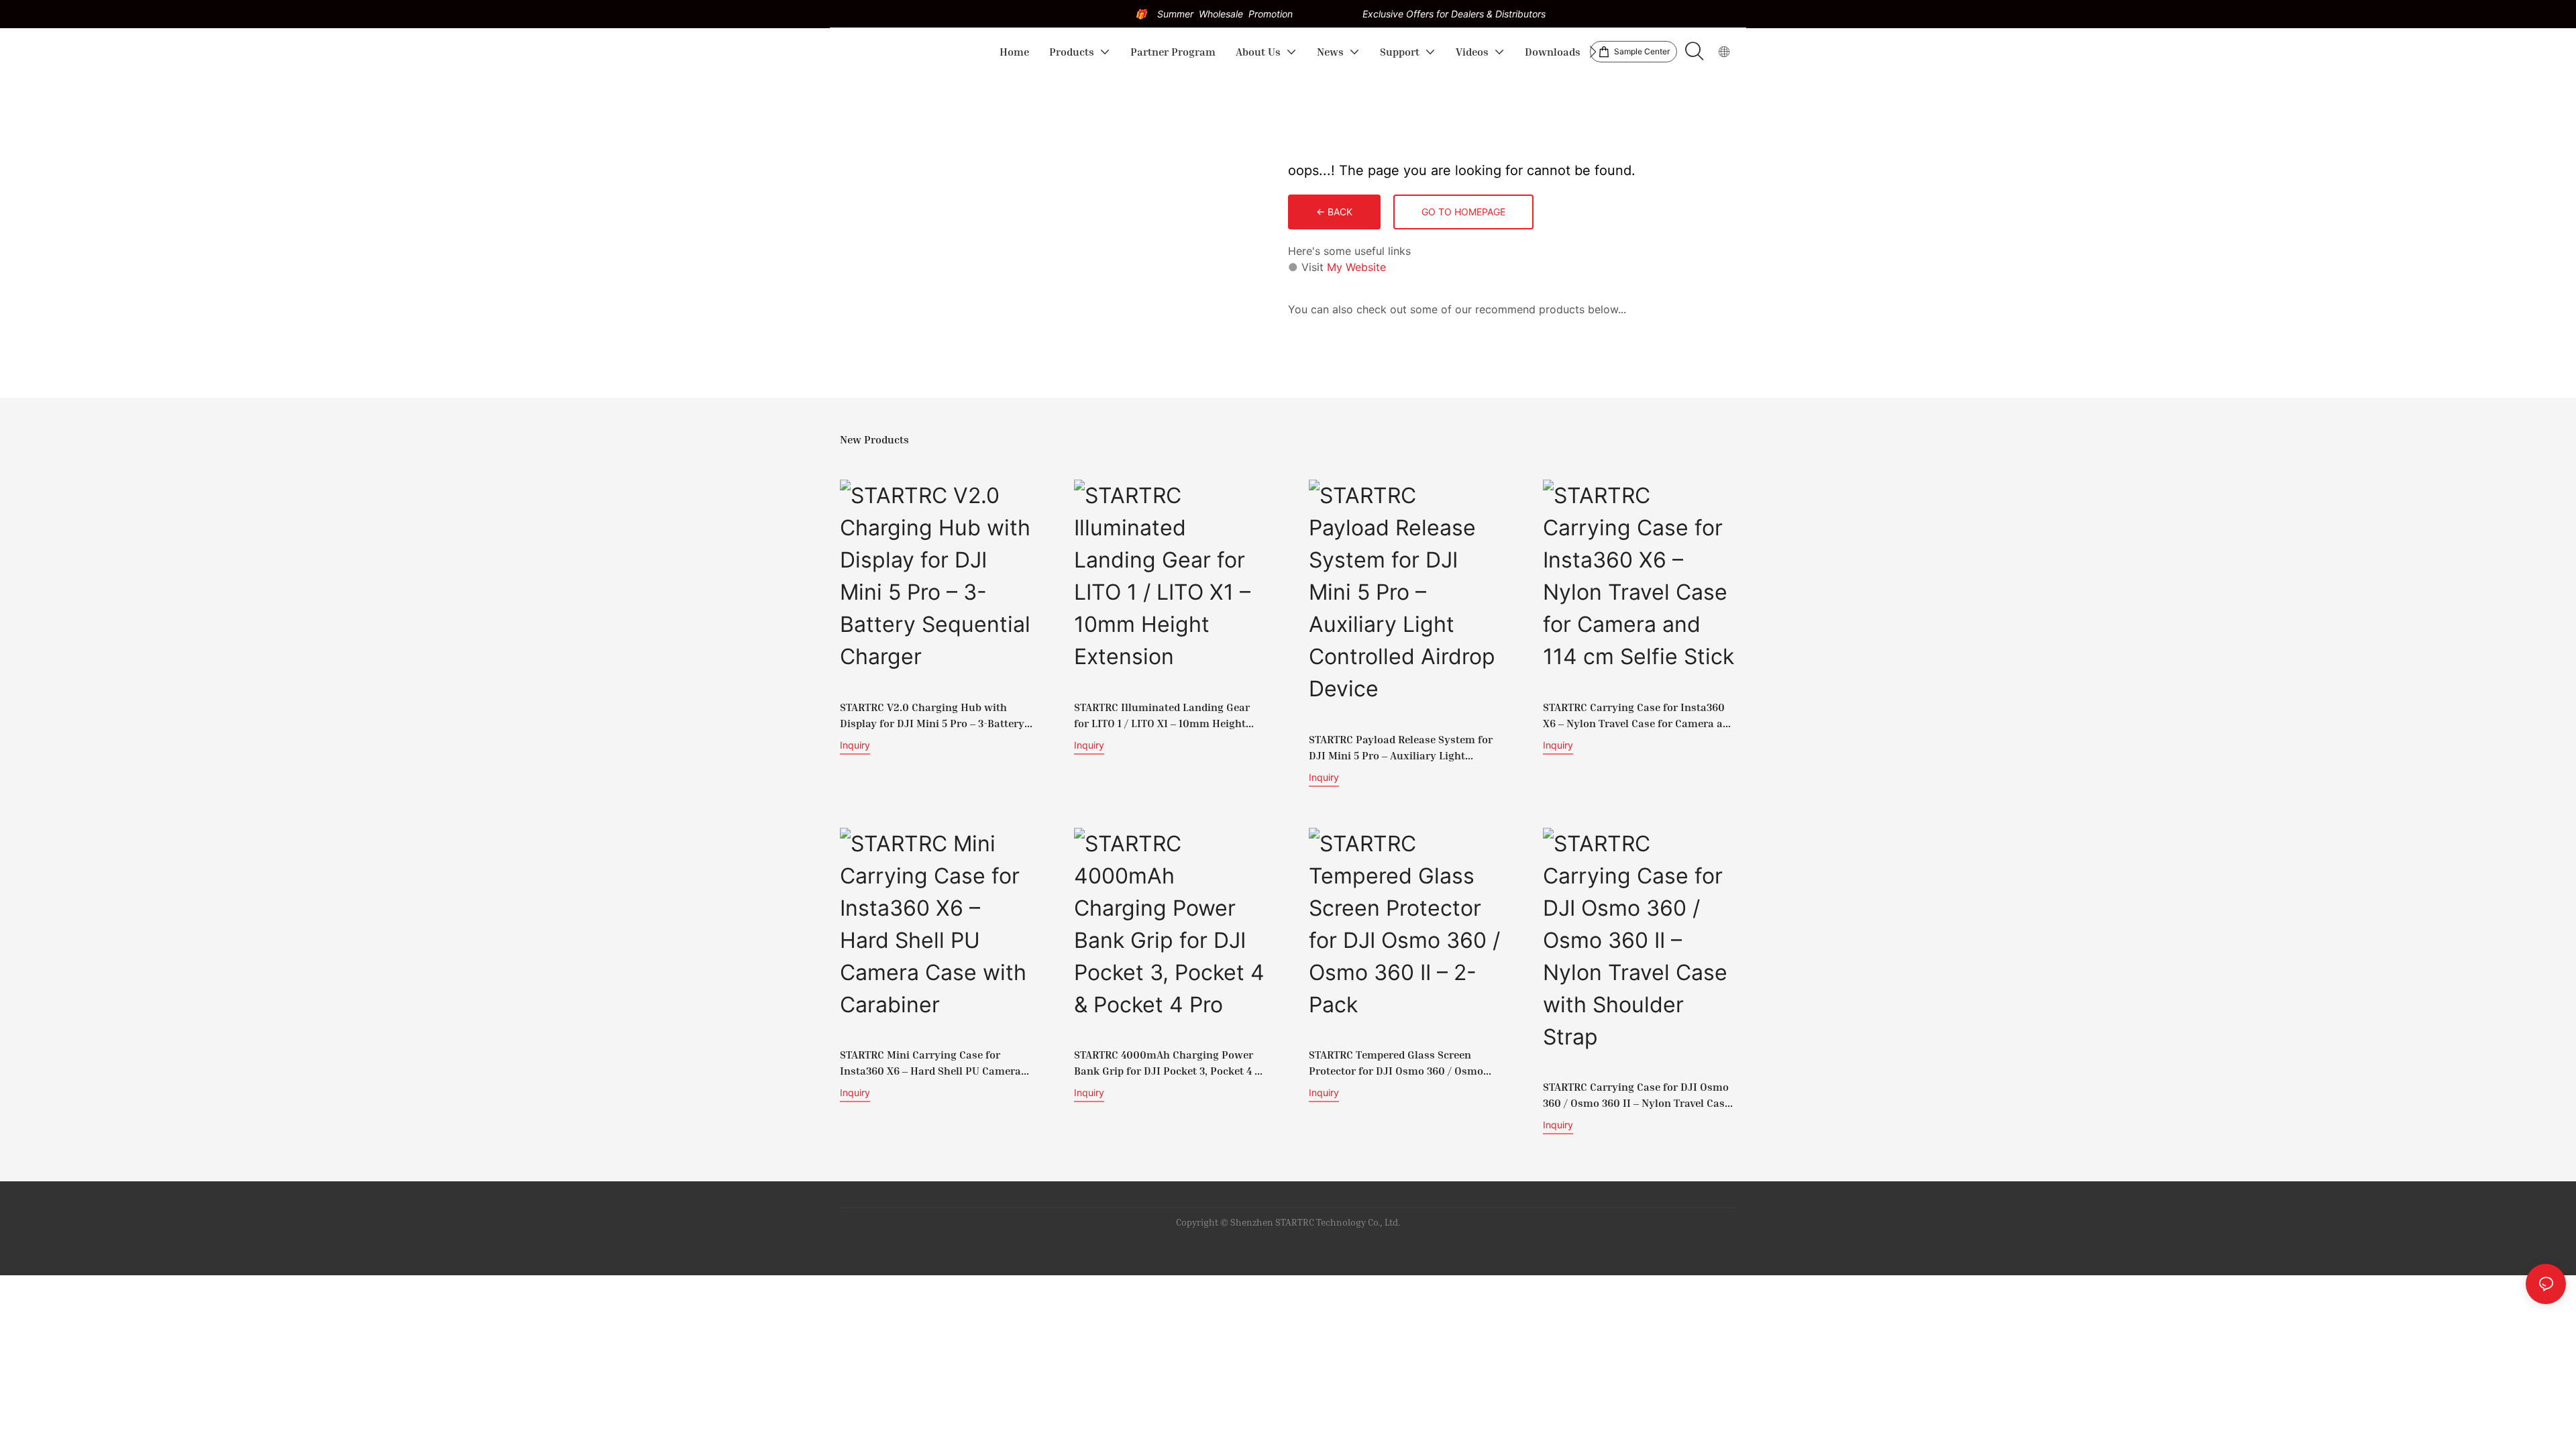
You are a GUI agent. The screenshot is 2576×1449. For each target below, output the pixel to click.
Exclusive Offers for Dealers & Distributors (1454, 14)
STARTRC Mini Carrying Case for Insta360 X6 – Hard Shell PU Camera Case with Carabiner (930, 1063)
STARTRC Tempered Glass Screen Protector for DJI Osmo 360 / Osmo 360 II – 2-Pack (1396, 1063)
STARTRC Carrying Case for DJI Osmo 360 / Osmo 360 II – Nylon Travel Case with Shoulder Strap (1636, 1095)
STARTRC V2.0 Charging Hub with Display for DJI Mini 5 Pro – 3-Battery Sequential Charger (932, 716)
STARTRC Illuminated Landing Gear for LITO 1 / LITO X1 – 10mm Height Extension (1162, 716)
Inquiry (855, 745)
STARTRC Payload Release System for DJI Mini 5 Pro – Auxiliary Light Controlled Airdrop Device (1401, 748)
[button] (1593, 52)
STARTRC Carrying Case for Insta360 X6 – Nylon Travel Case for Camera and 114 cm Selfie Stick (1639, 716)
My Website (1356, 267)
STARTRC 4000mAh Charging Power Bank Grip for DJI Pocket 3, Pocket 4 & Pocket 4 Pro (1168, 1063)
